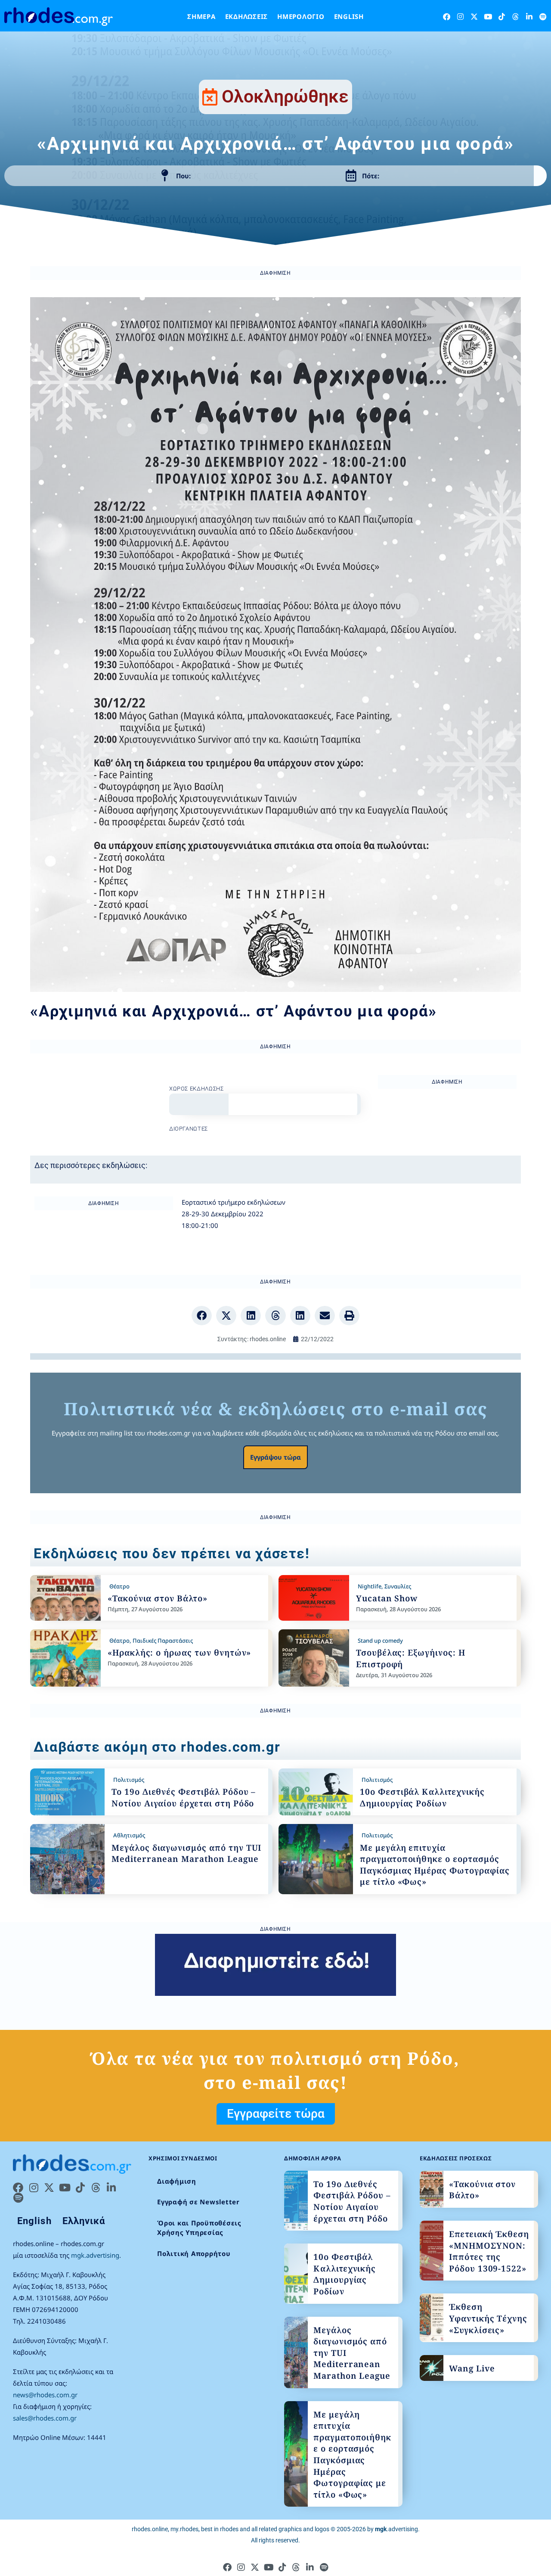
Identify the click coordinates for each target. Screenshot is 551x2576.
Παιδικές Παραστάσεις (163, 1641)
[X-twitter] (474, 17)
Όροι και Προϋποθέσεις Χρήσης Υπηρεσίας (199, 2228)
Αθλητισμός (129, 1835)
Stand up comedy (380, 1641)
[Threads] (515, 17)
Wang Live (472, 2368)
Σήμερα (201, 16)
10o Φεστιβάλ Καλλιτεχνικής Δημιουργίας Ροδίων (422, 1798)
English (349, 16)
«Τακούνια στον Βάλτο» (158, 1598)
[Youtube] (488, 17)
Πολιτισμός (129, 1780)
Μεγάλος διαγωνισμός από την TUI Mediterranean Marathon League (186, 1854)
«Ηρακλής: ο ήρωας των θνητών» (180, 1653)
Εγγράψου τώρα (275, 1457)
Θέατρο (119, 1586)
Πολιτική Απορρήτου (194, 2253)
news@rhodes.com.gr (45, 2395)
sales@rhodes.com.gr (45, 2418)
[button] (202, 1316)
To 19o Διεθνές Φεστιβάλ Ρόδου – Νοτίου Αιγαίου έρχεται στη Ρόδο (184, 1798)
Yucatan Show (387, 1598)
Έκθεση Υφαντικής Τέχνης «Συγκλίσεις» (488, 2318)
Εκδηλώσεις (247, 16)
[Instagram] (460, 17)
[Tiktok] (502, 17)
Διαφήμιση (177, 2181)
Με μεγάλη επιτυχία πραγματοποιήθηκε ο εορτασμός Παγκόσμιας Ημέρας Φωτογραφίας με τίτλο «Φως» (435, 1865)
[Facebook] (447, 17)
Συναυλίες (398, 1586)
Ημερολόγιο (301, 16)
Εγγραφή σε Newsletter (198, 2202)
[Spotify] (543, 17)
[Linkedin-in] (529, 17)
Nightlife (370, 1586)
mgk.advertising (95, 2255)
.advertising (396, 2529)
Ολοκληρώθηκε (285, 96)
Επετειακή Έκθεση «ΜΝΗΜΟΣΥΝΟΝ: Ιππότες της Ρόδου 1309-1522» (489, 2251)
